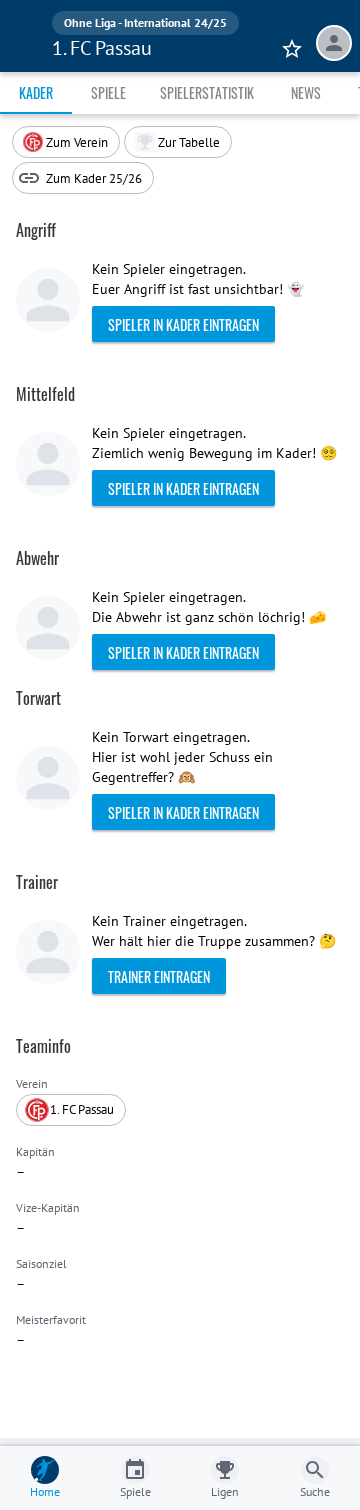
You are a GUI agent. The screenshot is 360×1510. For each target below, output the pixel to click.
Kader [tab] (36, 92)
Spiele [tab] (108, 92)
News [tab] (306, 92)
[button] (178, 142)
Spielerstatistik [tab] (207, 92)
